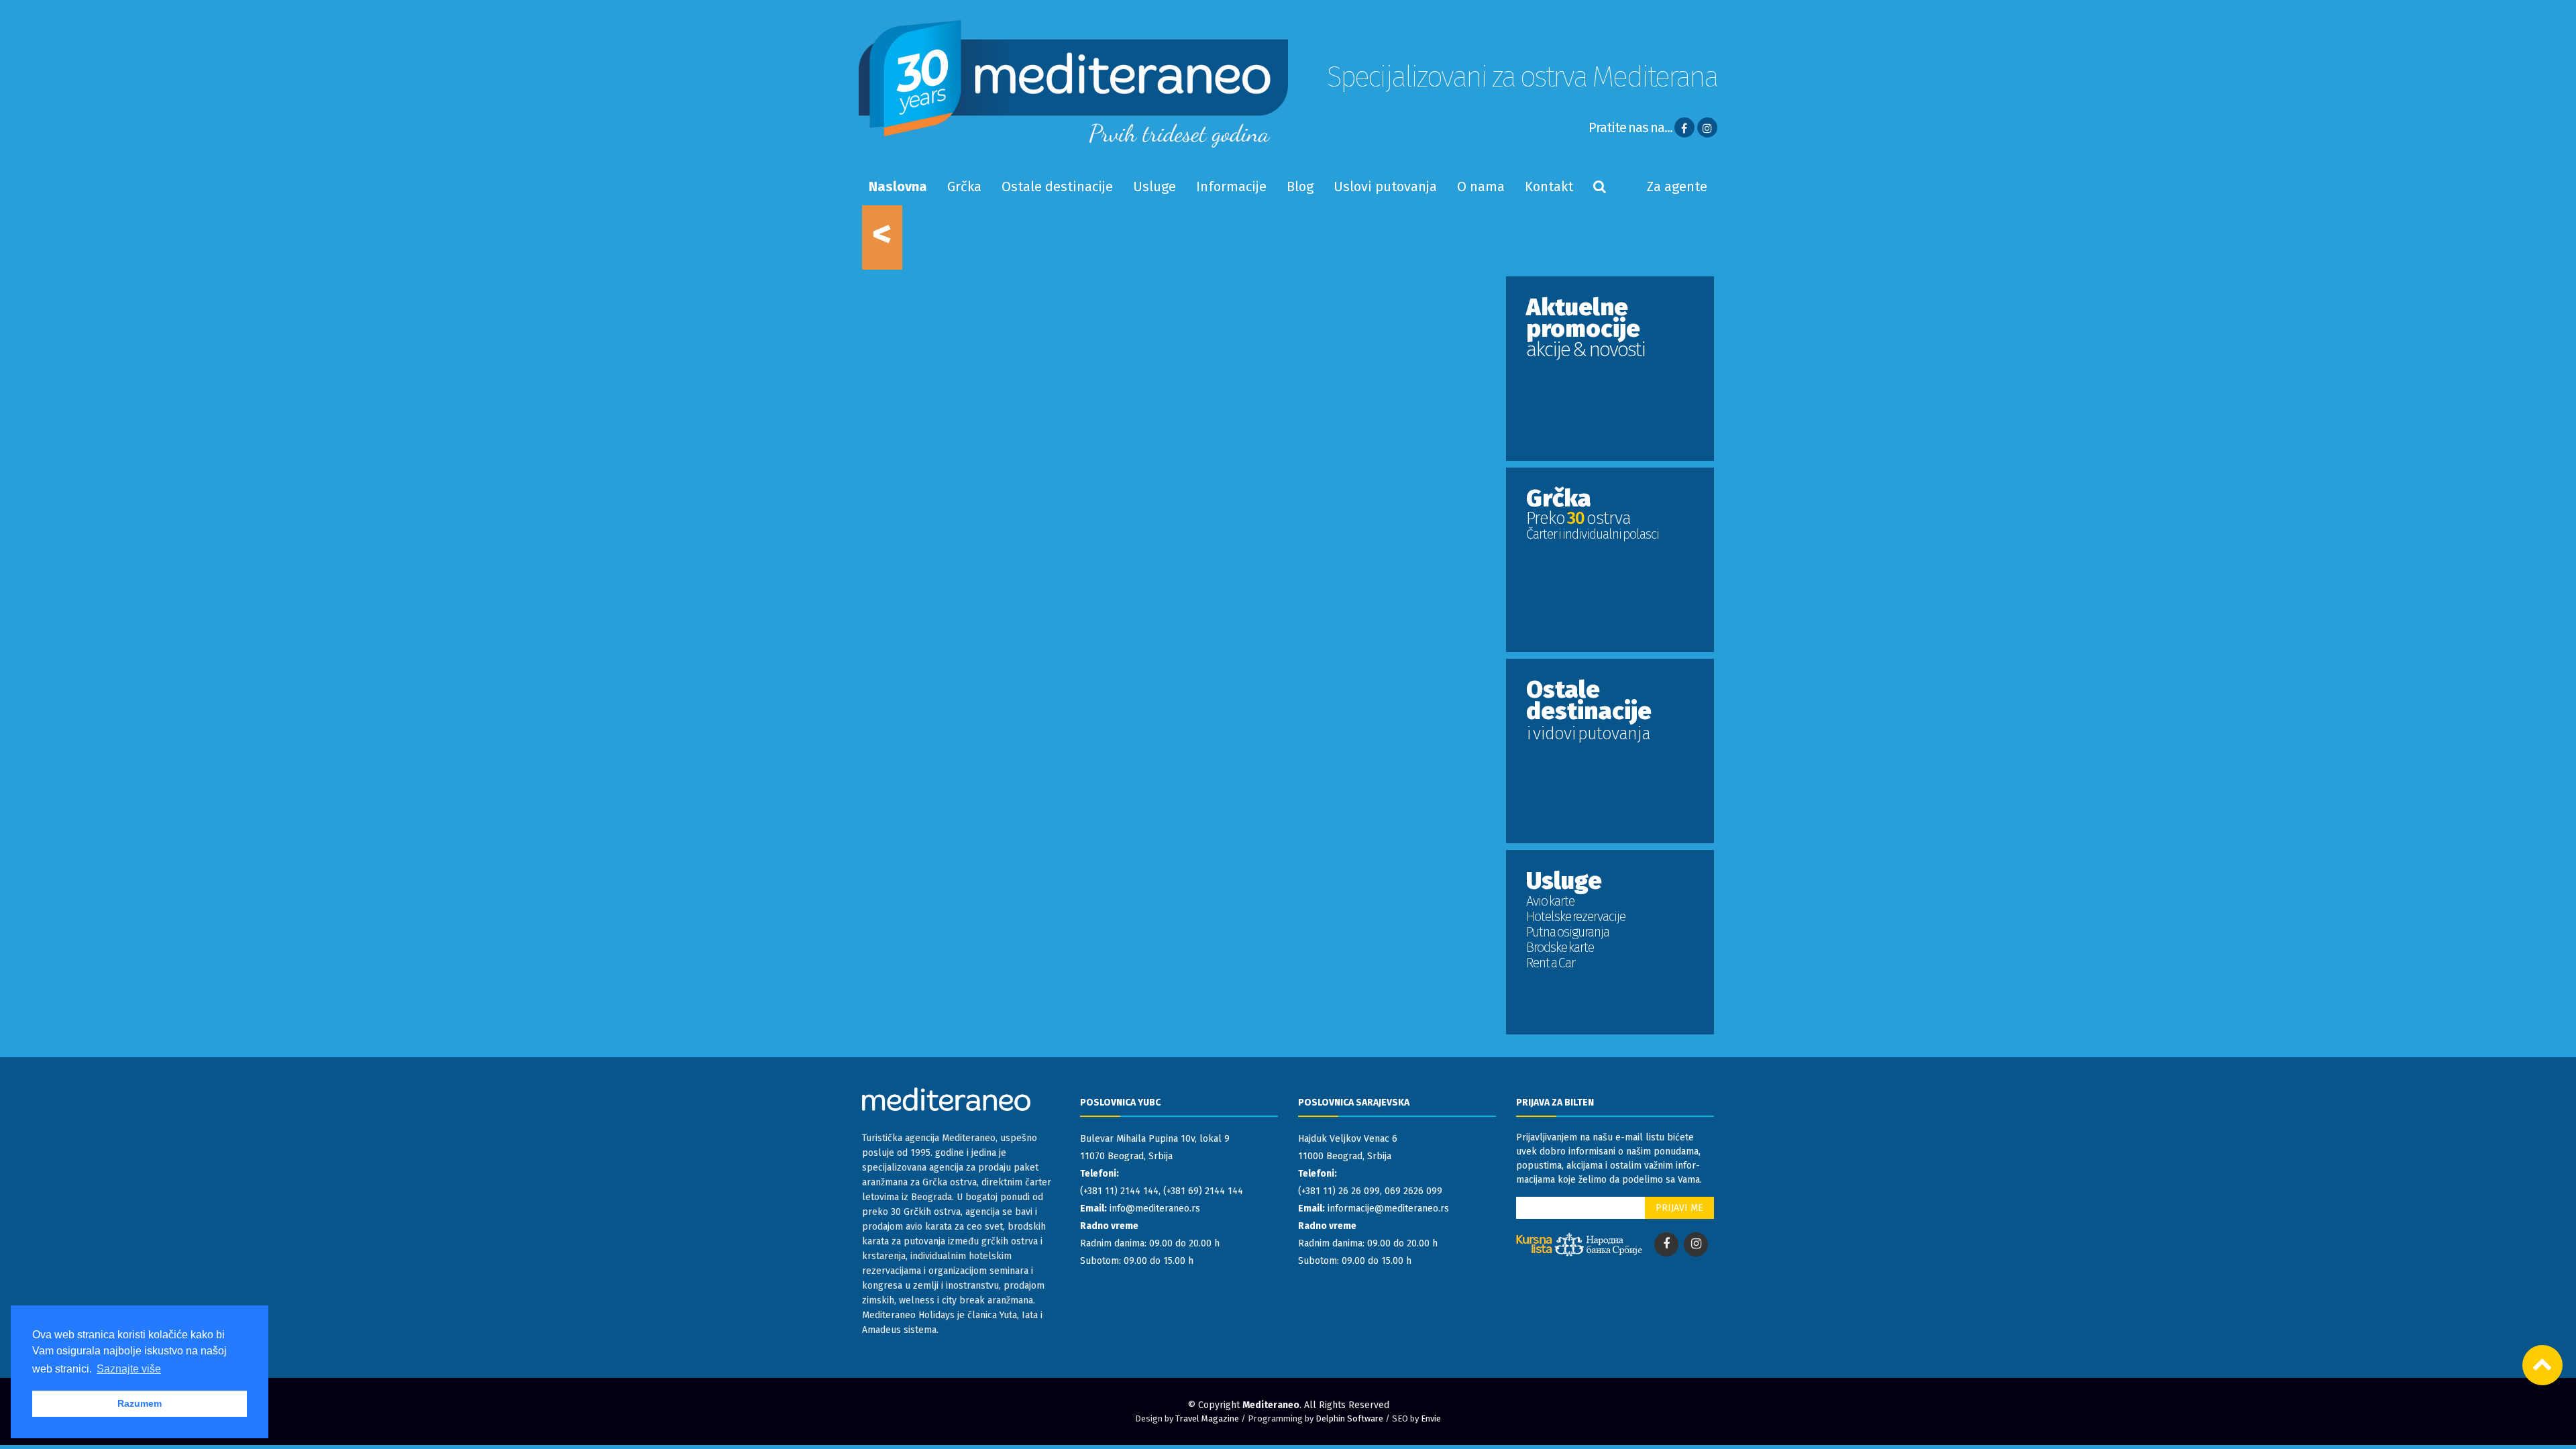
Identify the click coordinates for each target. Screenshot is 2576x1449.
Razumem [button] (140, 1403)
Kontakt (1549, 186)
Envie (1431, 1418)
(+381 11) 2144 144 (1119, 1191)
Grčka (964, 186)
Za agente (1677, 186)
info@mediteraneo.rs (1155, 1209)
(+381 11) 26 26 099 (1339, 1191)
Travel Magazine (1207, 1418)
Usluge (1155, 186)
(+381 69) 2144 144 (1203, 1191)
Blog (1300, 186)
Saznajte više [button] (129, 1369)
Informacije (1231, 186)
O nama (1481, 186)
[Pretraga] (1600, 186)
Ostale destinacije (1057, 186)
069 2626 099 (1413, 1191)
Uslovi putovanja (1385, 186)
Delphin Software (1349, 1418)
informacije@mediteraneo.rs (1388, 1209)
